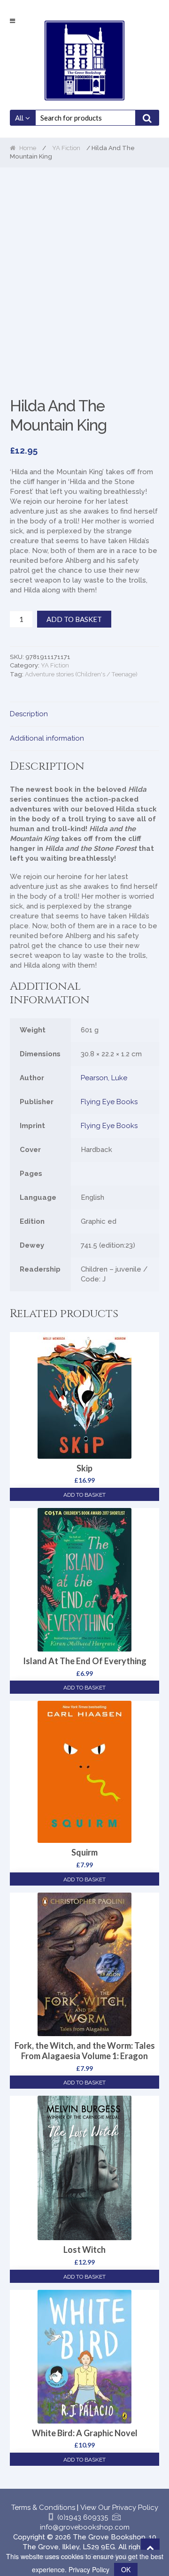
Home (28, 148)
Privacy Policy (89, 2569)
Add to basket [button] (84, 1495)
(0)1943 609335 (83, 2517)
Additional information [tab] (47, 738)
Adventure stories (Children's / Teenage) (81, 674)
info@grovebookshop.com (85, 2527)
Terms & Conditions (43, 2508)
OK (126, 2569)
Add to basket (74, 619)
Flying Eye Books (109, 1102)
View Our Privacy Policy (119, 2508)
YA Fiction (66, 148)
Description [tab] (29, 714)
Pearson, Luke (104, 1078)
